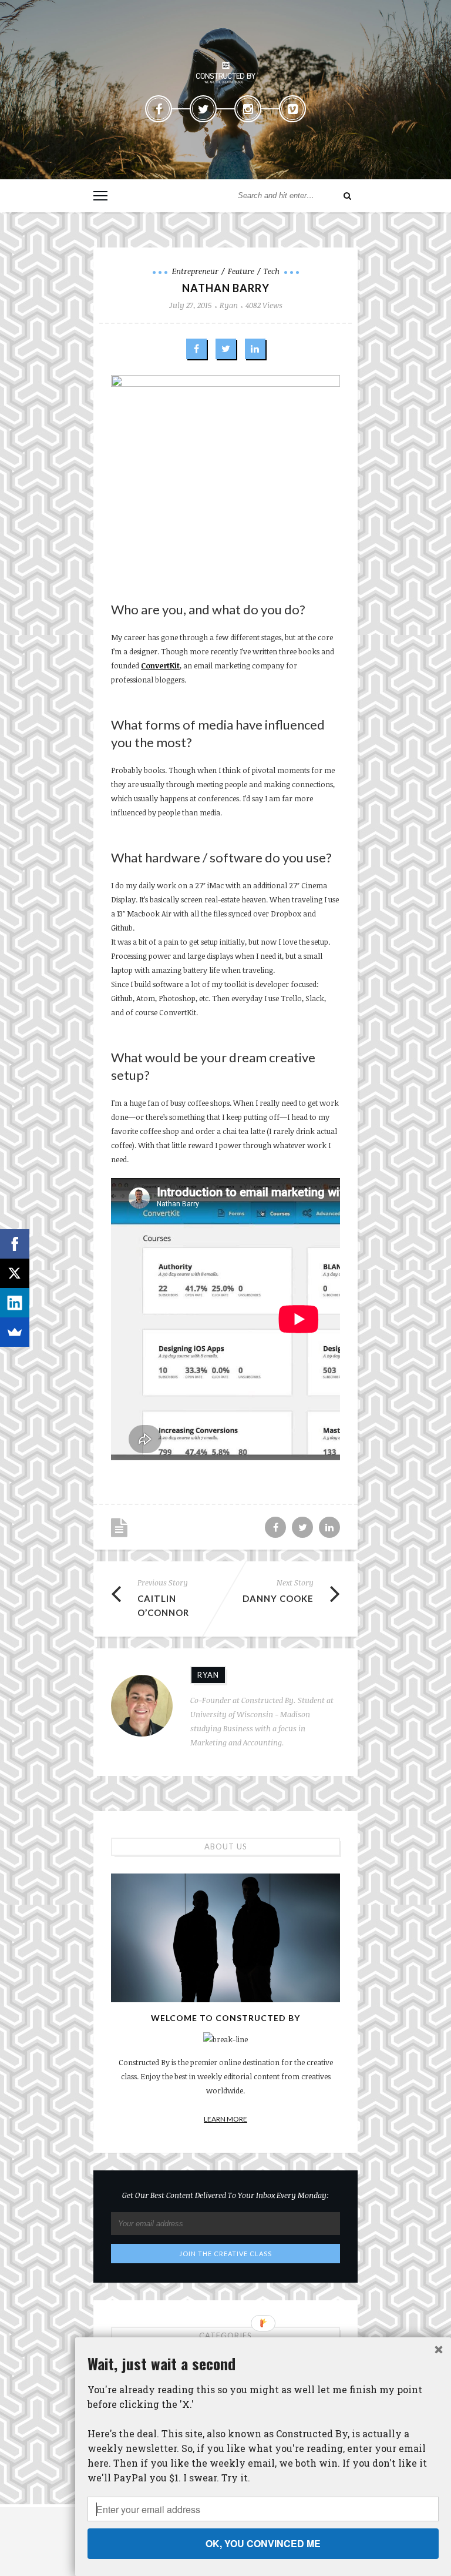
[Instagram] (248, 109)
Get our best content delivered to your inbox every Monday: (225, 2195)
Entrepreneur (195, 271)
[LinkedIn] (15, 1303)
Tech (272, 271)
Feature (241, 271)
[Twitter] (203, 109)
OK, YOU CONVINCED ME (263, 2543)
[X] (15, 1273)
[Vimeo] (292, 109)
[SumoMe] (15, 1332)
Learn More (225, 2119)
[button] (263, 2363)
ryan (229, 305)
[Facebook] (159, 109)
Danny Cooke (278, 1598)
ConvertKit (160, 665)
